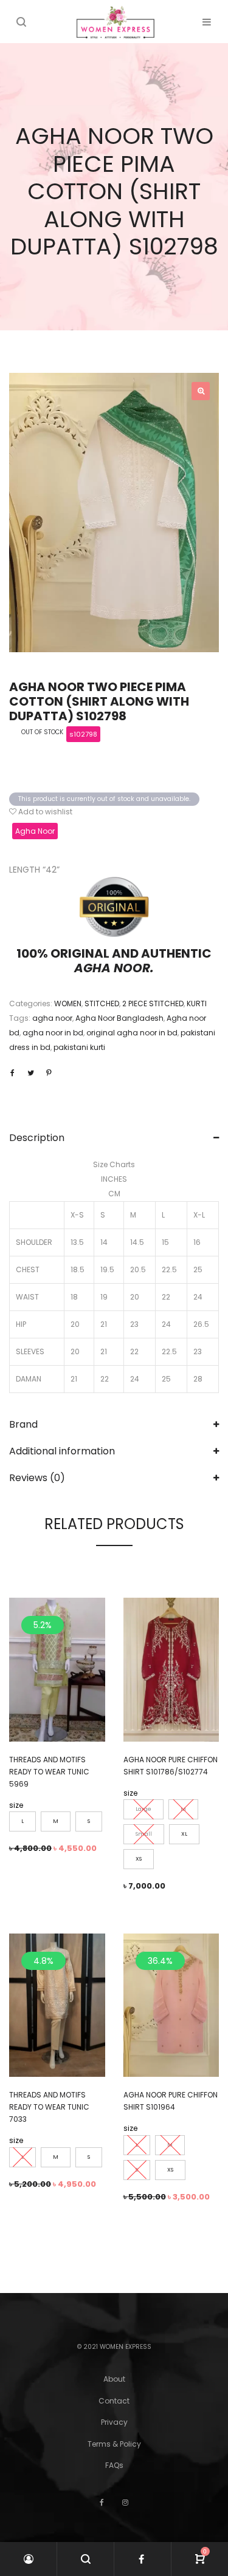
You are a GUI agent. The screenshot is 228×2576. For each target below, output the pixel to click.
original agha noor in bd (132, 1033)
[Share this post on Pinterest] (49, 1073)
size (16, 1805)
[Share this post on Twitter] (30, 1073)
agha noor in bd (53, 1033)
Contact (114, 2401)
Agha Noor (35, 831)
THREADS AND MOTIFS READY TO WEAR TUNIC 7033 (49, 2107)
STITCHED (102, 1003)
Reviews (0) (37, 1478)
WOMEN (68, 1003)
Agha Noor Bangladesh (119, 1018)
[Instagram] (125, 2502)
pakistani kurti (79, 1047)
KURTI (197, 1003)
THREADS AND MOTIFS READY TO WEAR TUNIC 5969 (49, 1772)
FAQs (114, 2465)
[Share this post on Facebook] (12, 1073)
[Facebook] (102, 2502)
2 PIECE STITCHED (153, 1003)
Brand (23, 1424)
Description (37, 1138)
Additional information (62, 1451)
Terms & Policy (114, 2444)
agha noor (52, 1018)
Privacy (114, 2422)
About (114, 2379)
